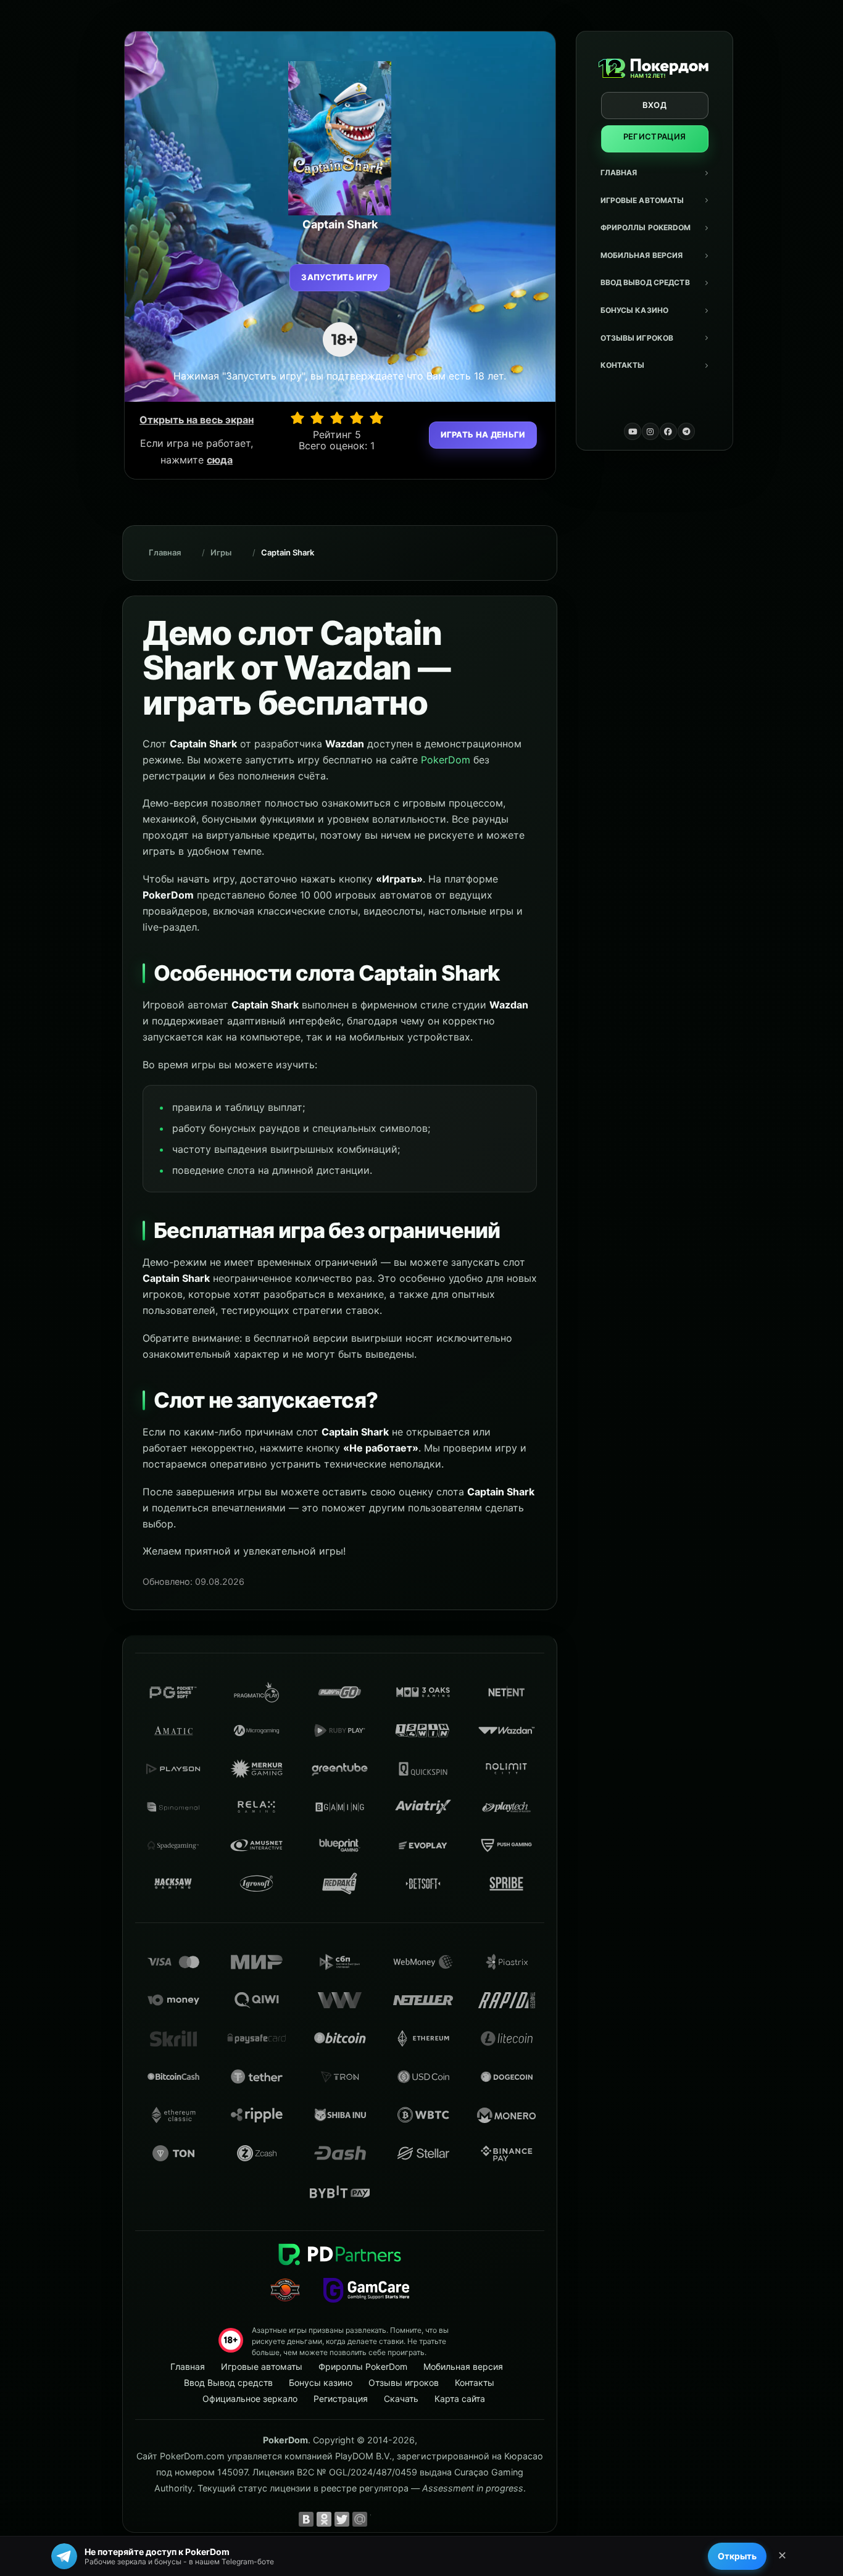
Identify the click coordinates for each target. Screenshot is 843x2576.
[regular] (337, 418)
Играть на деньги (483, 434)
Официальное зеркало (250, 2399)
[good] (357, 418)
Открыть (737, 2556)
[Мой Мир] (360, 2519)
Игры (221, 552)
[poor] (317, 418)
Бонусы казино (635, 310)
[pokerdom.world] (650, 431)
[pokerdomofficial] (668, 431)
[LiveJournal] (378, 2519)
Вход (654, 105)
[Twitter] (342, 2519)
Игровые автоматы (642, 200)
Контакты (623, 365)
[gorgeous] (376, 418)
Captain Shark (288, 552)
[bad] (297, 418)
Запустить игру (340, 277)
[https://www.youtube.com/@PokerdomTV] (633, 431)
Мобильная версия (642, 255)
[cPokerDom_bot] (686, 431)
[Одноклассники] (324, 2519)
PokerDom (446, 760)
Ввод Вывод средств (645, 282)
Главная (619, 172)
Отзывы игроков (637, 338)
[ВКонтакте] (306, 2519)
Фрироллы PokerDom (646, 227)
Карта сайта (460, 2399)
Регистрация (655, 136)
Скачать (401, 2399)
